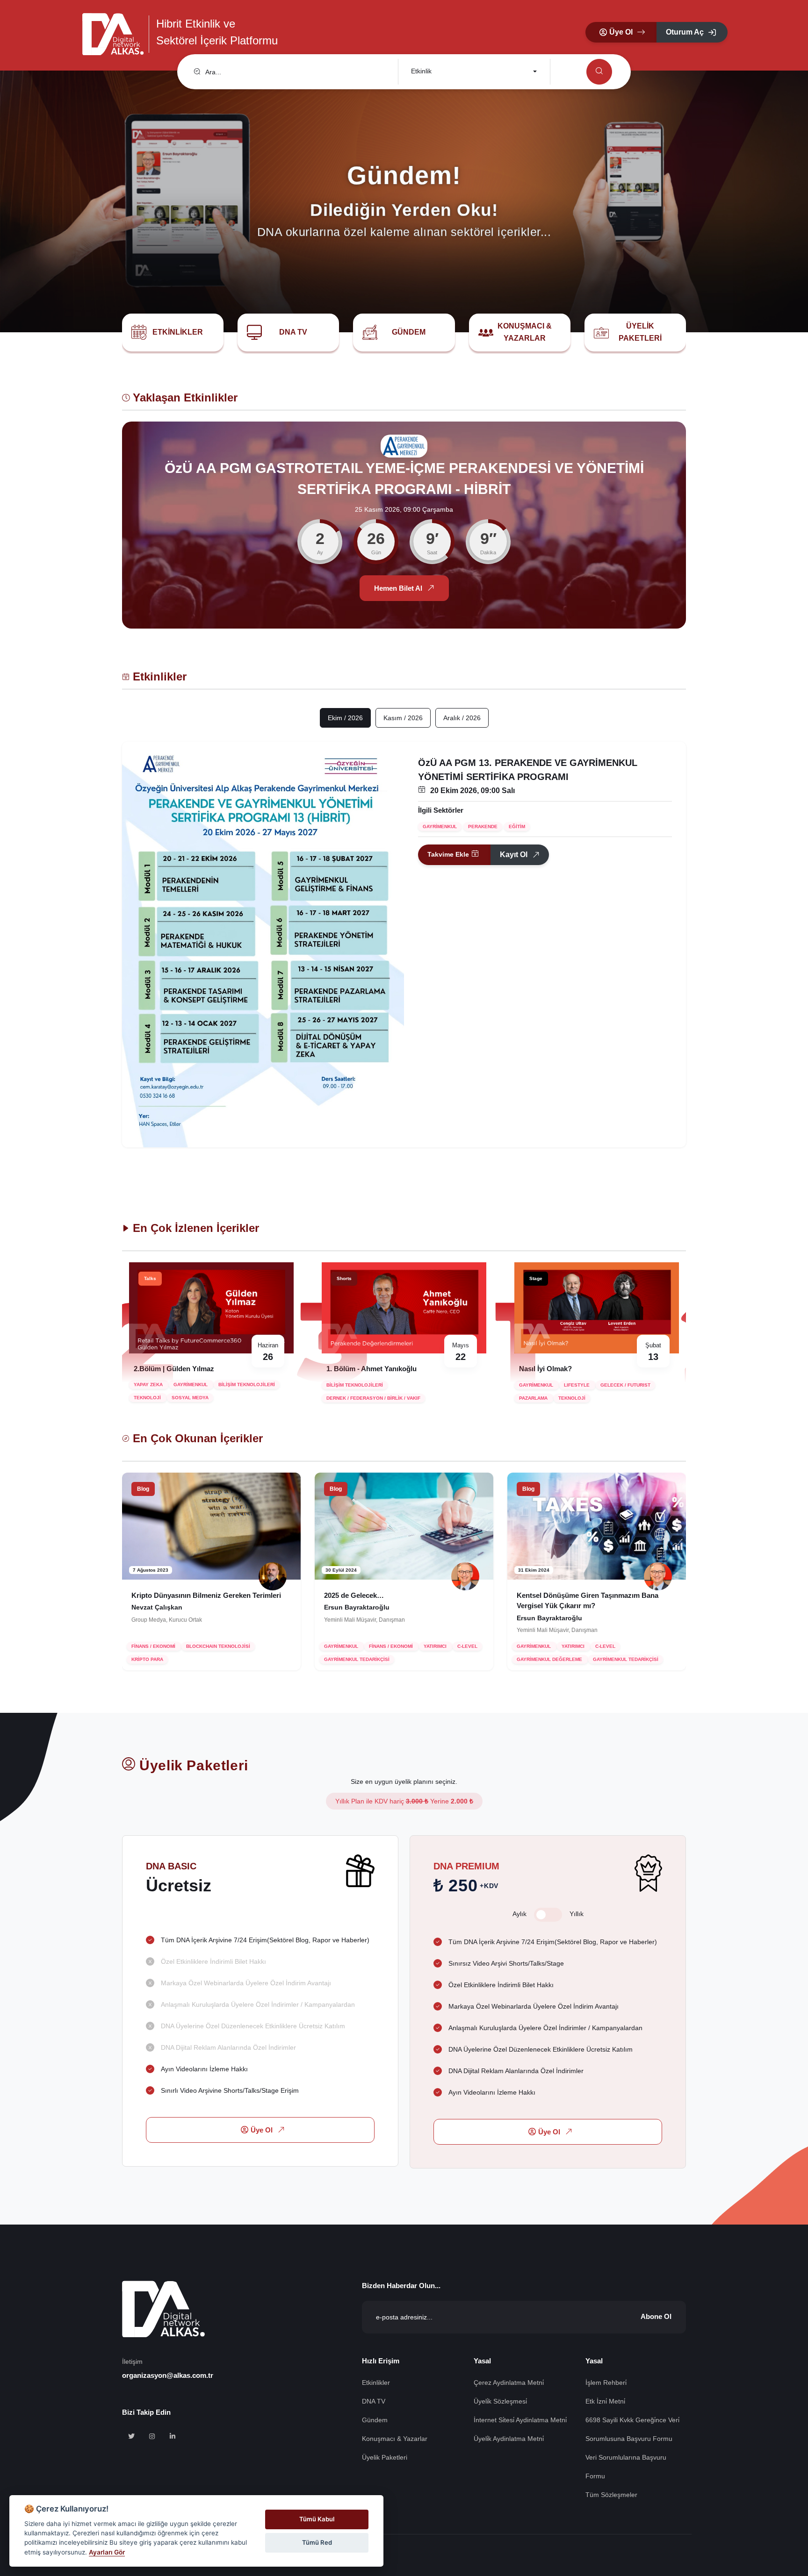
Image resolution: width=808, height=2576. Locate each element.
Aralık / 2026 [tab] (462, 718)
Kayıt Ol (514, 855)
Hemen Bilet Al (398, 590)
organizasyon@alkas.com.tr (168, 2375)
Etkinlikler (178, 332)
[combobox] (473, 72)
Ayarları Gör (107, 2552)
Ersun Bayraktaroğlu (164, 1608)
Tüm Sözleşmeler (611, 2495)
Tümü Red (317, 2542)
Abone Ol (656, 2316)
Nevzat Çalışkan (542, 1608)
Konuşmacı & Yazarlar (525, 332)
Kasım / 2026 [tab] (403, 718)
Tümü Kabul (317, 2519)
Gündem (409, 332)
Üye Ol (262, 2130)
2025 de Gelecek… (161, 1595)
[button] (621, 32)
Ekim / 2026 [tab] (345, 718)
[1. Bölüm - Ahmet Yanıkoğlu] (211, 1308)
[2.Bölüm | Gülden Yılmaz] (597, 1308)
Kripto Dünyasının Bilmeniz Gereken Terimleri (592, 1595)
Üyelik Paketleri (640, 332)
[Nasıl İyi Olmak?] (404, 1308)
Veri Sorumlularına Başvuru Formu (626, 2467)
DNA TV (293, 332)
